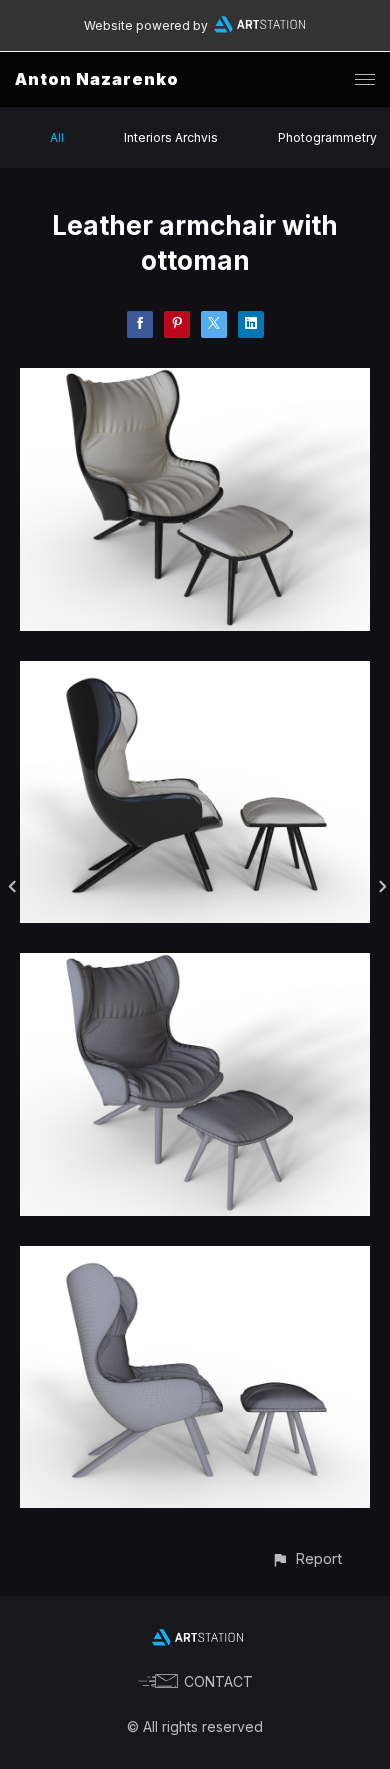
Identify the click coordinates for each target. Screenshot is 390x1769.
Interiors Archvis (171, 137)
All (57, 137)
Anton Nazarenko (97, 79)
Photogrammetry (327, 137)
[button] (306, 1558)
